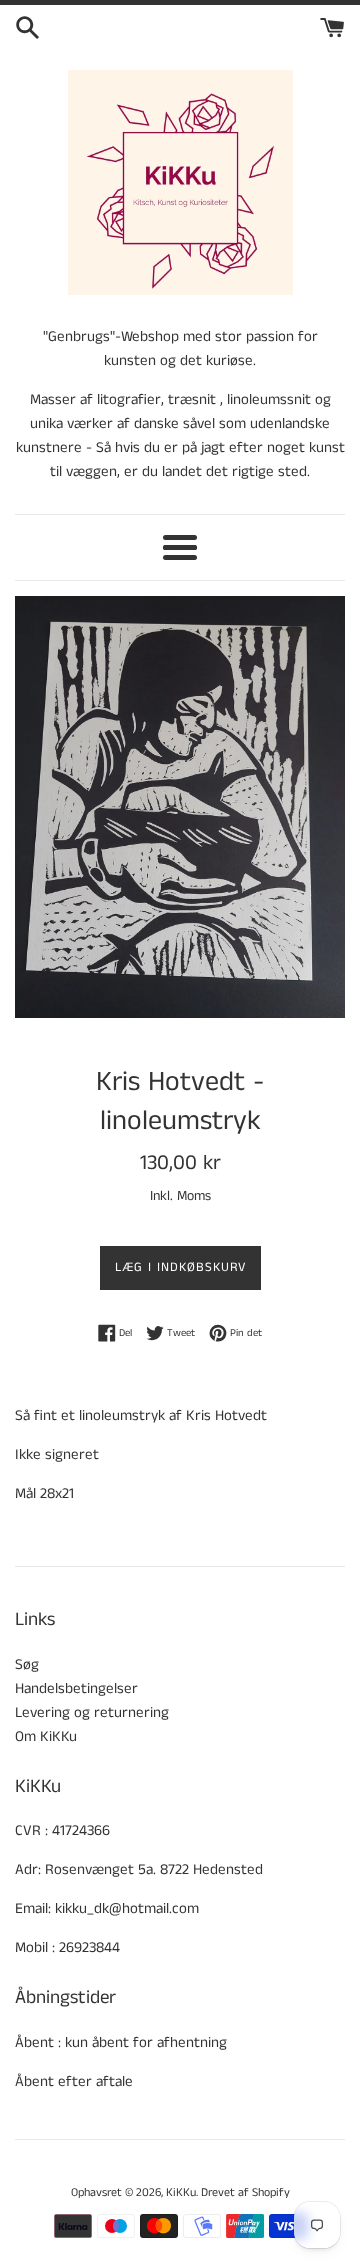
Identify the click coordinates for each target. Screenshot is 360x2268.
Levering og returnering (92, 1712)
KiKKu (181, 2192)
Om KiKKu (46, 1736)
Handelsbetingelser (76, 1688)
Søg (27, 1664)
